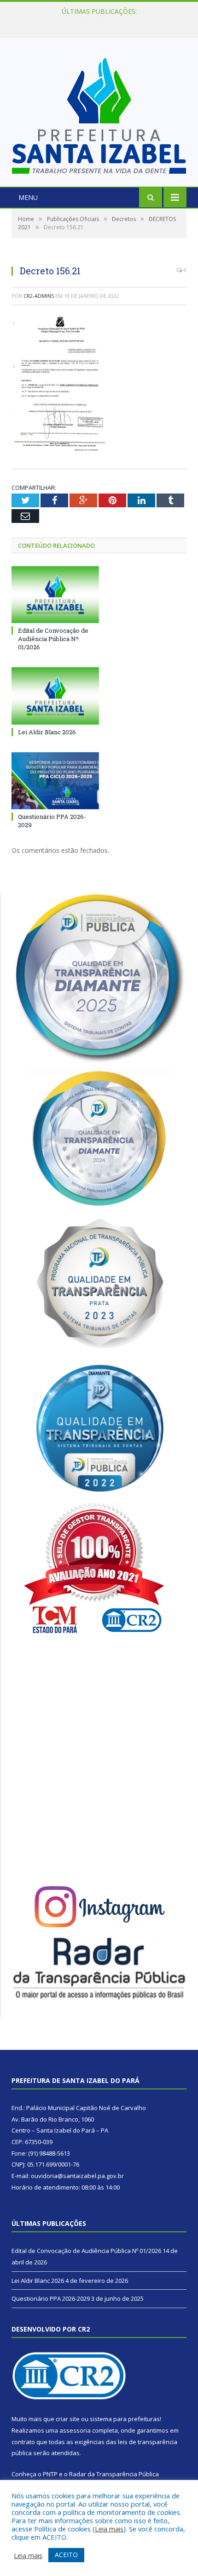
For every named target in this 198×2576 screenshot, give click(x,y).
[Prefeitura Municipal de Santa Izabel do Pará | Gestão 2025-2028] (99, 113)
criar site (68, 2419)
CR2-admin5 (39, 296)
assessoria (75, 2430)
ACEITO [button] (66, 2555)
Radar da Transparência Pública (114, 2474)
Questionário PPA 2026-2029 (51, 2298)
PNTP (50, 2474)
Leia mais (109, 2529)
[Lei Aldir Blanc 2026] (55, 696)
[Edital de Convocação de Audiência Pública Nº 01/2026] (55, 595)
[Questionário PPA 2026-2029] (55, 781)
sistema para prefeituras (125, 2419)
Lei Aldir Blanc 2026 (97, 21)
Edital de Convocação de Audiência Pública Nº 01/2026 (53, 639)
